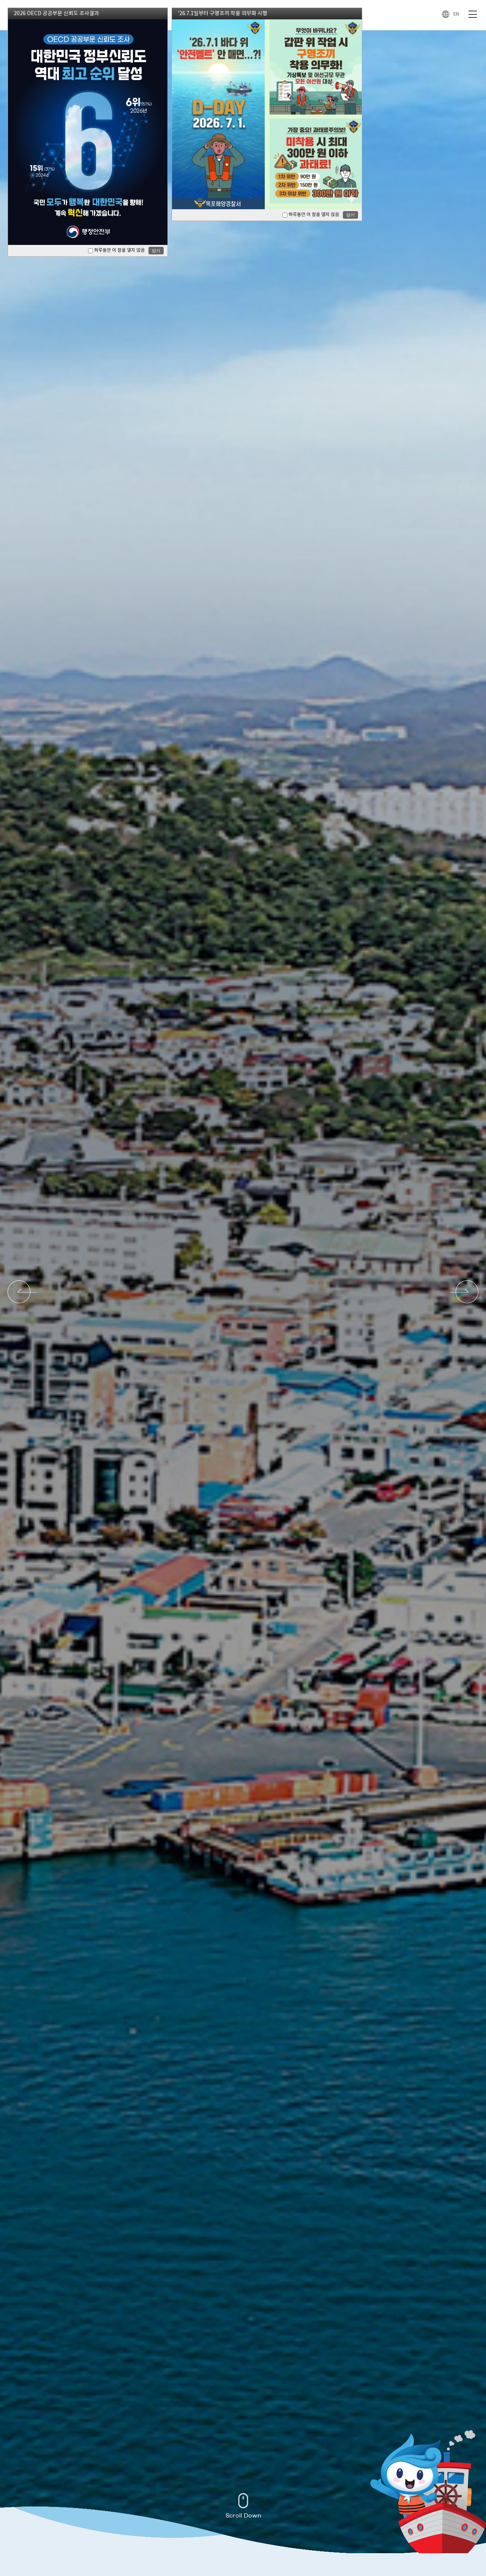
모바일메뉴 (473, 15)
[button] (22, 1292)
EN (456, 14)
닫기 (156, 251)
